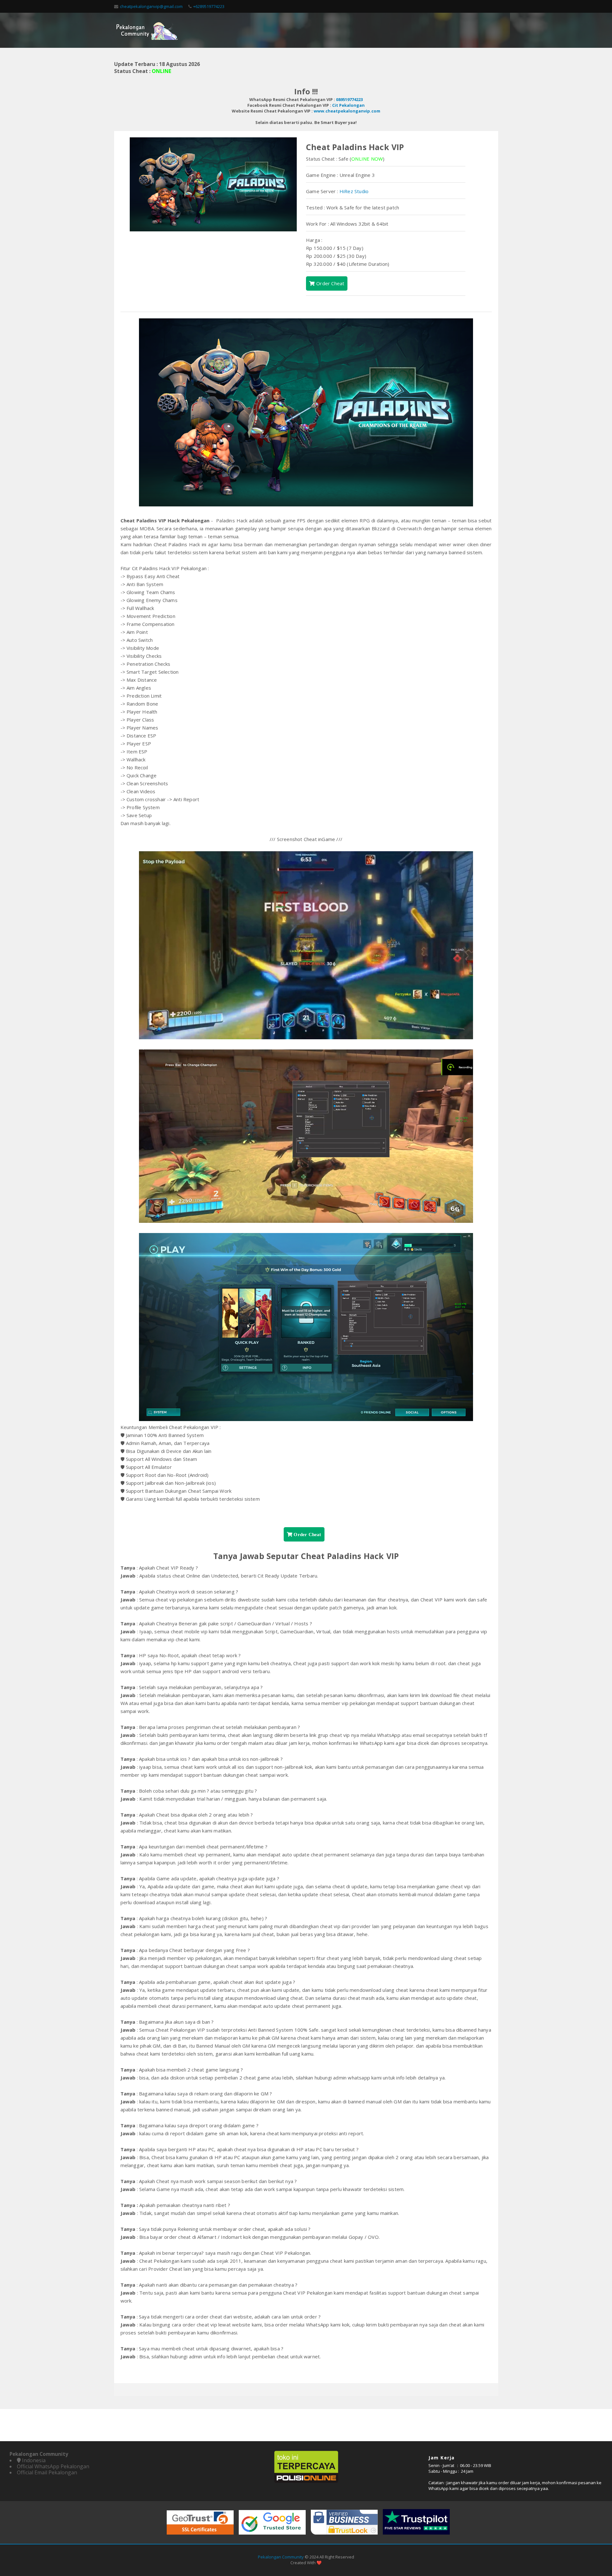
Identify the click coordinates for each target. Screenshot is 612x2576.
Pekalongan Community (281, 2557)
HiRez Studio (354, 191)
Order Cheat (330, 283)
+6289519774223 (209, 6)
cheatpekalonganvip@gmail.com (151, 6)
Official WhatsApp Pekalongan (53, 2466)
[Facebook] (466, 6)
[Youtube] (492, 6)
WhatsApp (438, 2488)
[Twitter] (479, 6)
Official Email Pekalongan (47, 2472)
